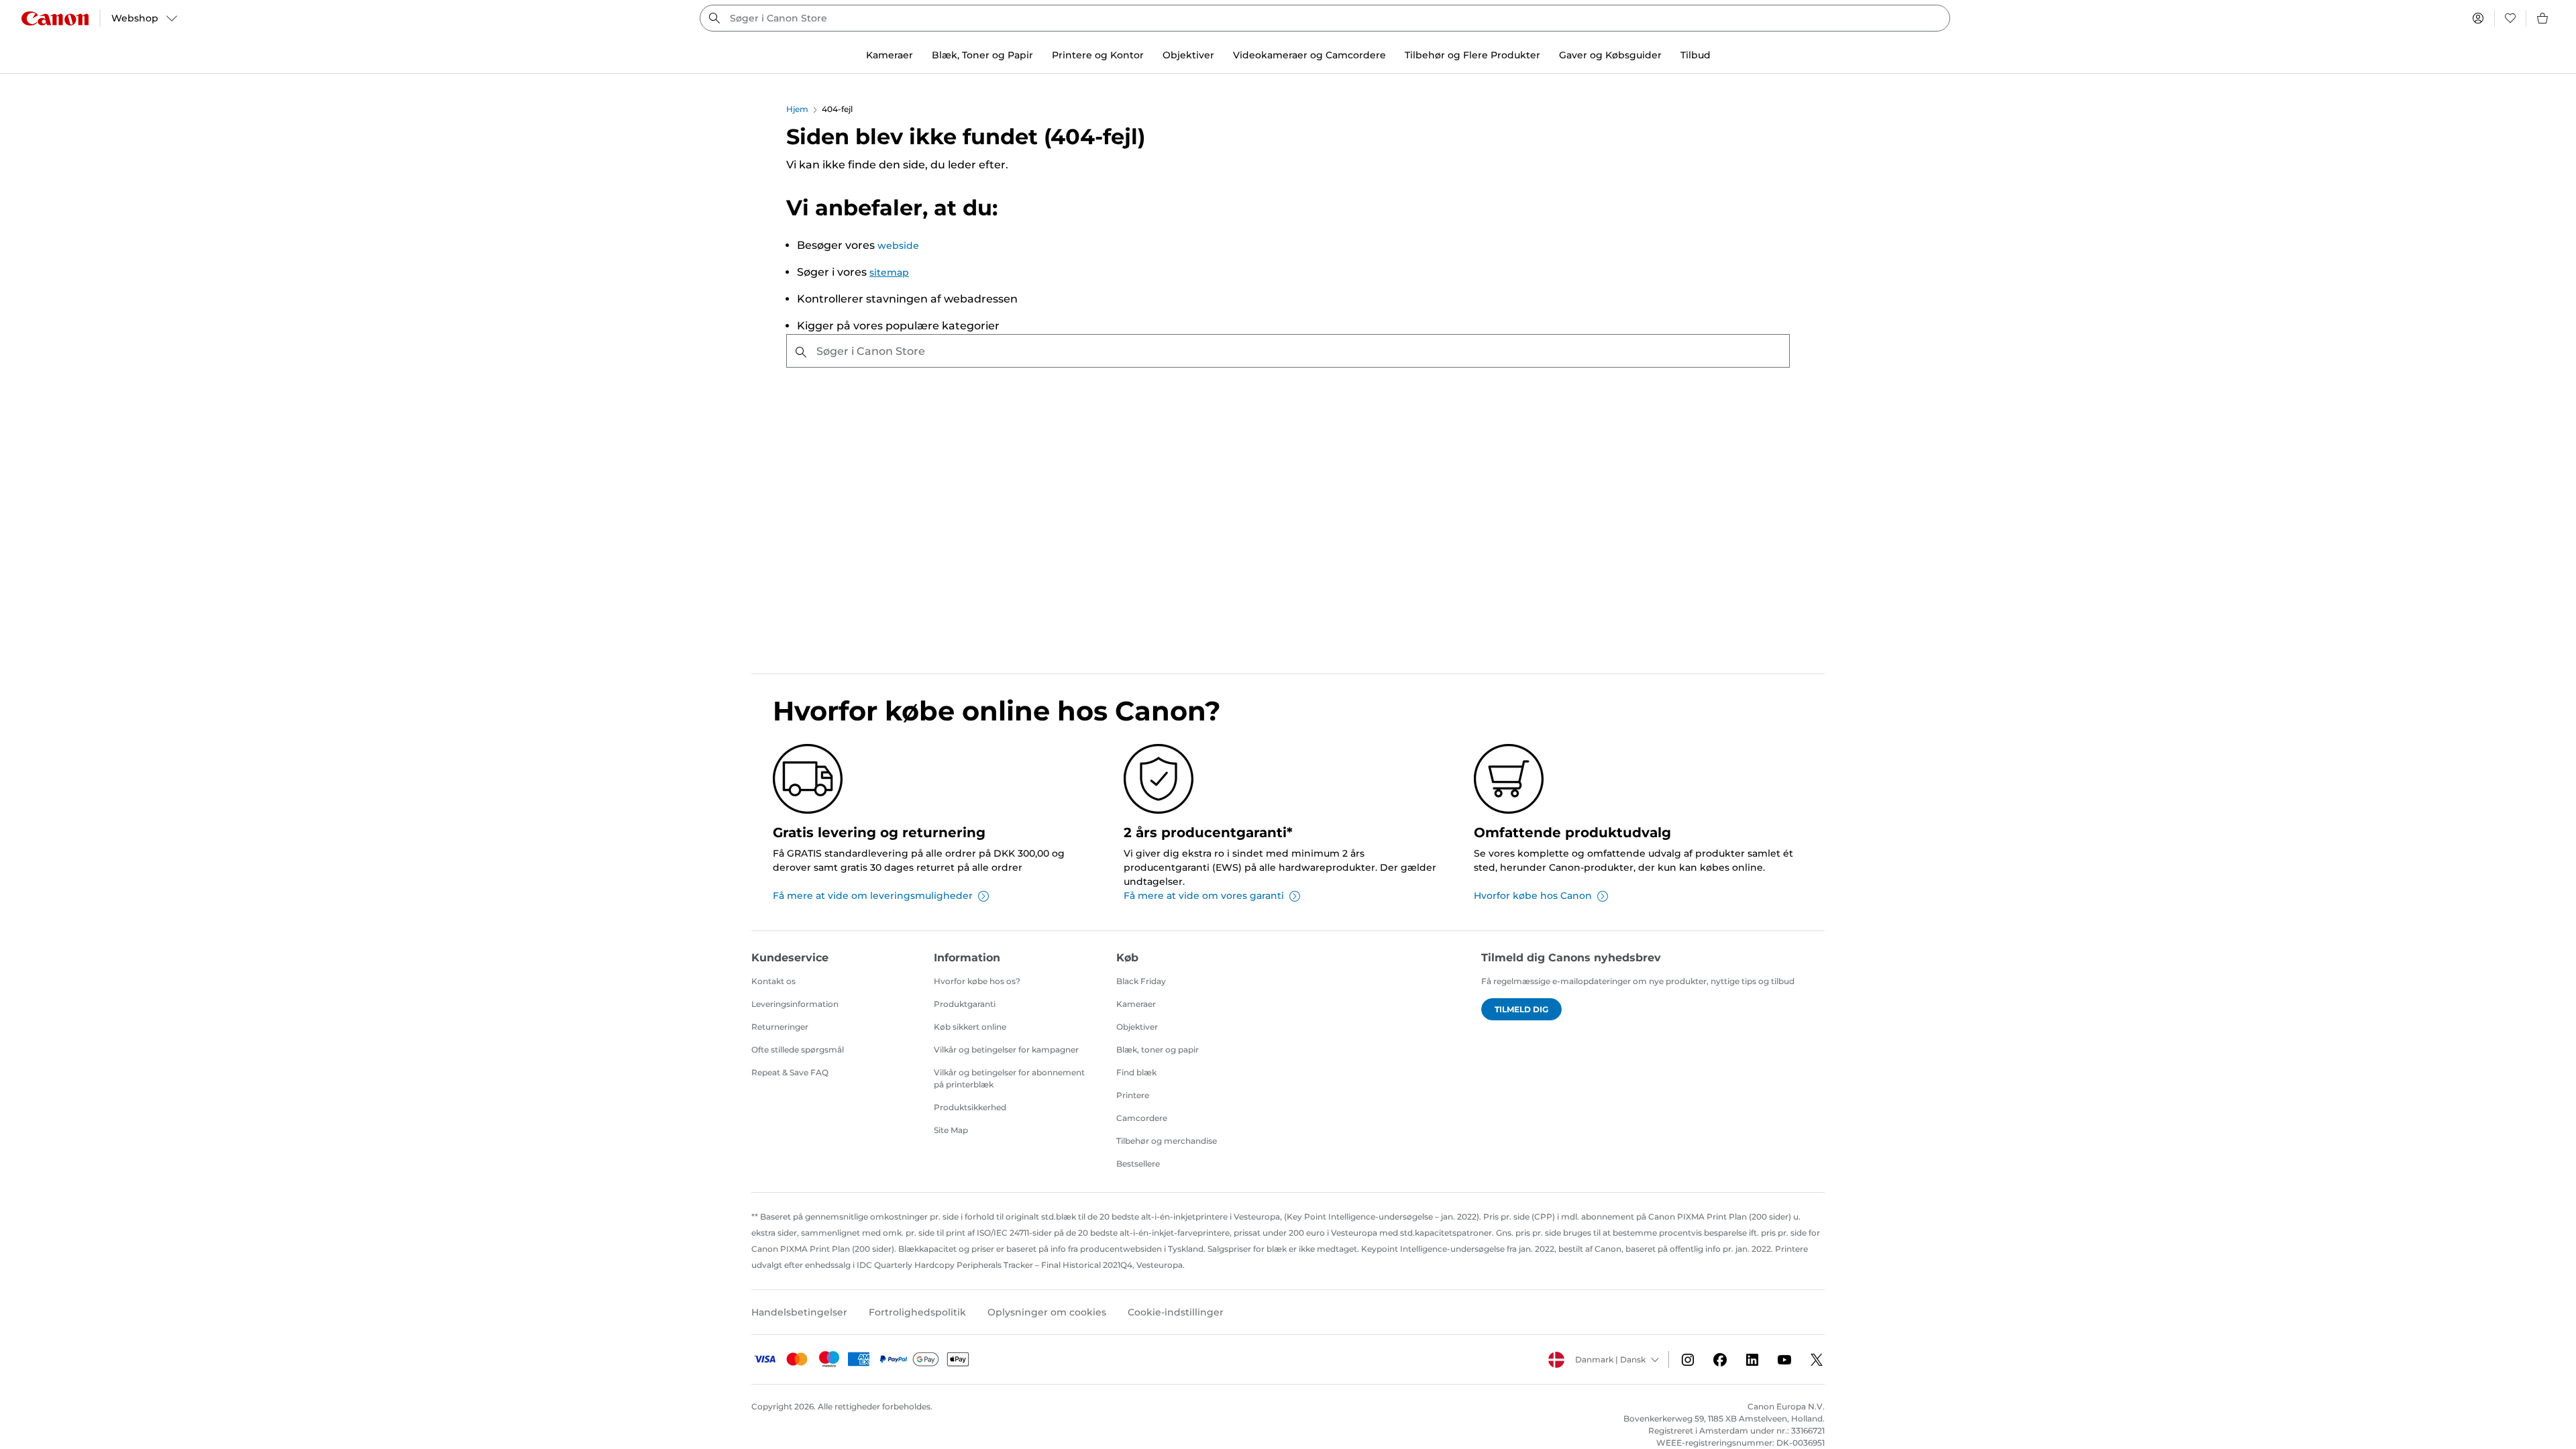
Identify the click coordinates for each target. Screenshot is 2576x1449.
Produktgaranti (965, 1004)
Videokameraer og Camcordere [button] (1309, 55)
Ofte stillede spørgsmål (798, 1050)
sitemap (889, 272)
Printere (1133, 1095)
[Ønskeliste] (2510, 18)
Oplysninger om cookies (1047, 1312)
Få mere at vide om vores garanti (1204, 896)
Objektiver (1137, 1027)
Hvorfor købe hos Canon (1533, 896)
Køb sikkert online (970, 1027)
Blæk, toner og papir (1158, 1050)
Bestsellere (1138, 1164)
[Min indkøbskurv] (2543, 18)
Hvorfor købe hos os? (977, 981)
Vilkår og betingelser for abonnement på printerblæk (1009, 1078)
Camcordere (1142, 1118)
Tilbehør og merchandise (1167, 1141)
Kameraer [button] (890, 55)
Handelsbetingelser (799, 1312)
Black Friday (1141, 981)
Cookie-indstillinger (1176, 1312)
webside (898, 246)
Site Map (951, 1130)
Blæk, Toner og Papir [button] (982, 55)
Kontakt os (773, 981)
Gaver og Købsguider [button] (1610, 55)
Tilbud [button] (1696, 55)
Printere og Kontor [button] (1098, 55)
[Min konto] (2478, 18)
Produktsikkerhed (970, 1107)
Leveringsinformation (795, 1004)
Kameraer (1136, 1004)
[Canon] (55, 18)
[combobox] (1325, 18)
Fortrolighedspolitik (917, 1312)
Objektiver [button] (1188, 55)
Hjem (797, 109)
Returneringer (780, 1027)
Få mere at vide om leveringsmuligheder (873, 896)
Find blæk (1136, 1072)
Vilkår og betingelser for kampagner (1006, 1050)
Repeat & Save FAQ (790, 1072)
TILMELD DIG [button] (1521, 1009)
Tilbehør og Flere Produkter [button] (1472, 55)
